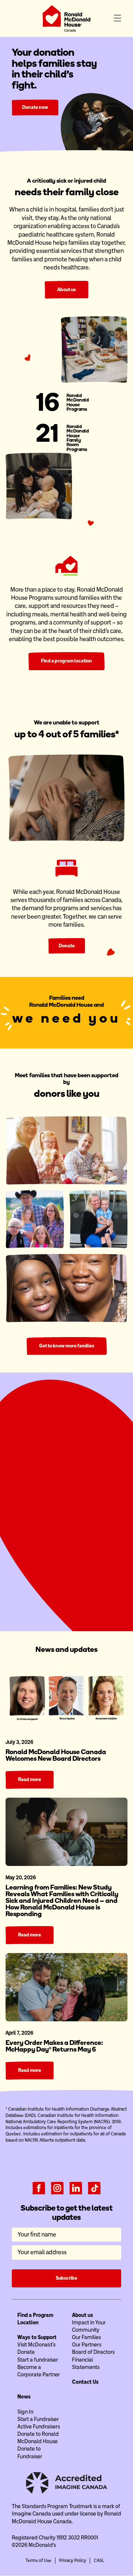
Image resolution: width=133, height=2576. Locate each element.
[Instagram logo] (57, 2194)
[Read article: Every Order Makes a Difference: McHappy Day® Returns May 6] (66, 1994)
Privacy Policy (73, 2568)
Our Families (86, 2344)
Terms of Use (38, 2568)
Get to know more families (67, 1352)
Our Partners (87, 2352)
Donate (67, 946)
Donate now (35, 107)
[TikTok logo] (94, 2194)
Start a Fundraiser (66, 1605)
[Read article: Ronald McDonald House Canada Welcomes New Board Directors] (66, 1703)
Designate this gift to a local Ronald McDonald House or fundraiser (71, 1564)
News (24, 2404)
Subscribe (66, 2285)
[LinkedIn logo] (76, 2194)
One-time (42, 1498)
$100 (66, 1519)
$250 (86, 1519)
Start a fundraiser (38, 2366)
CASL (99, 2568)
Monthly (91, 1498)
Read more (30, 1786)
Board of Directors (93, 2359)
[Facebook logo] (39, 2194)
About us (66, 290)
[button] (117, 18)
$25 (27, 1519)
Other (106, 1519)
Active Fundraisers (39, 2434)
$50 (47, 1519)
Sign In (25, 2418)
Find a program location (66, 661)
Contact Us (85, 2389)
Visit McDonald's (36, 2352)
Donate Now (66, 1589)
